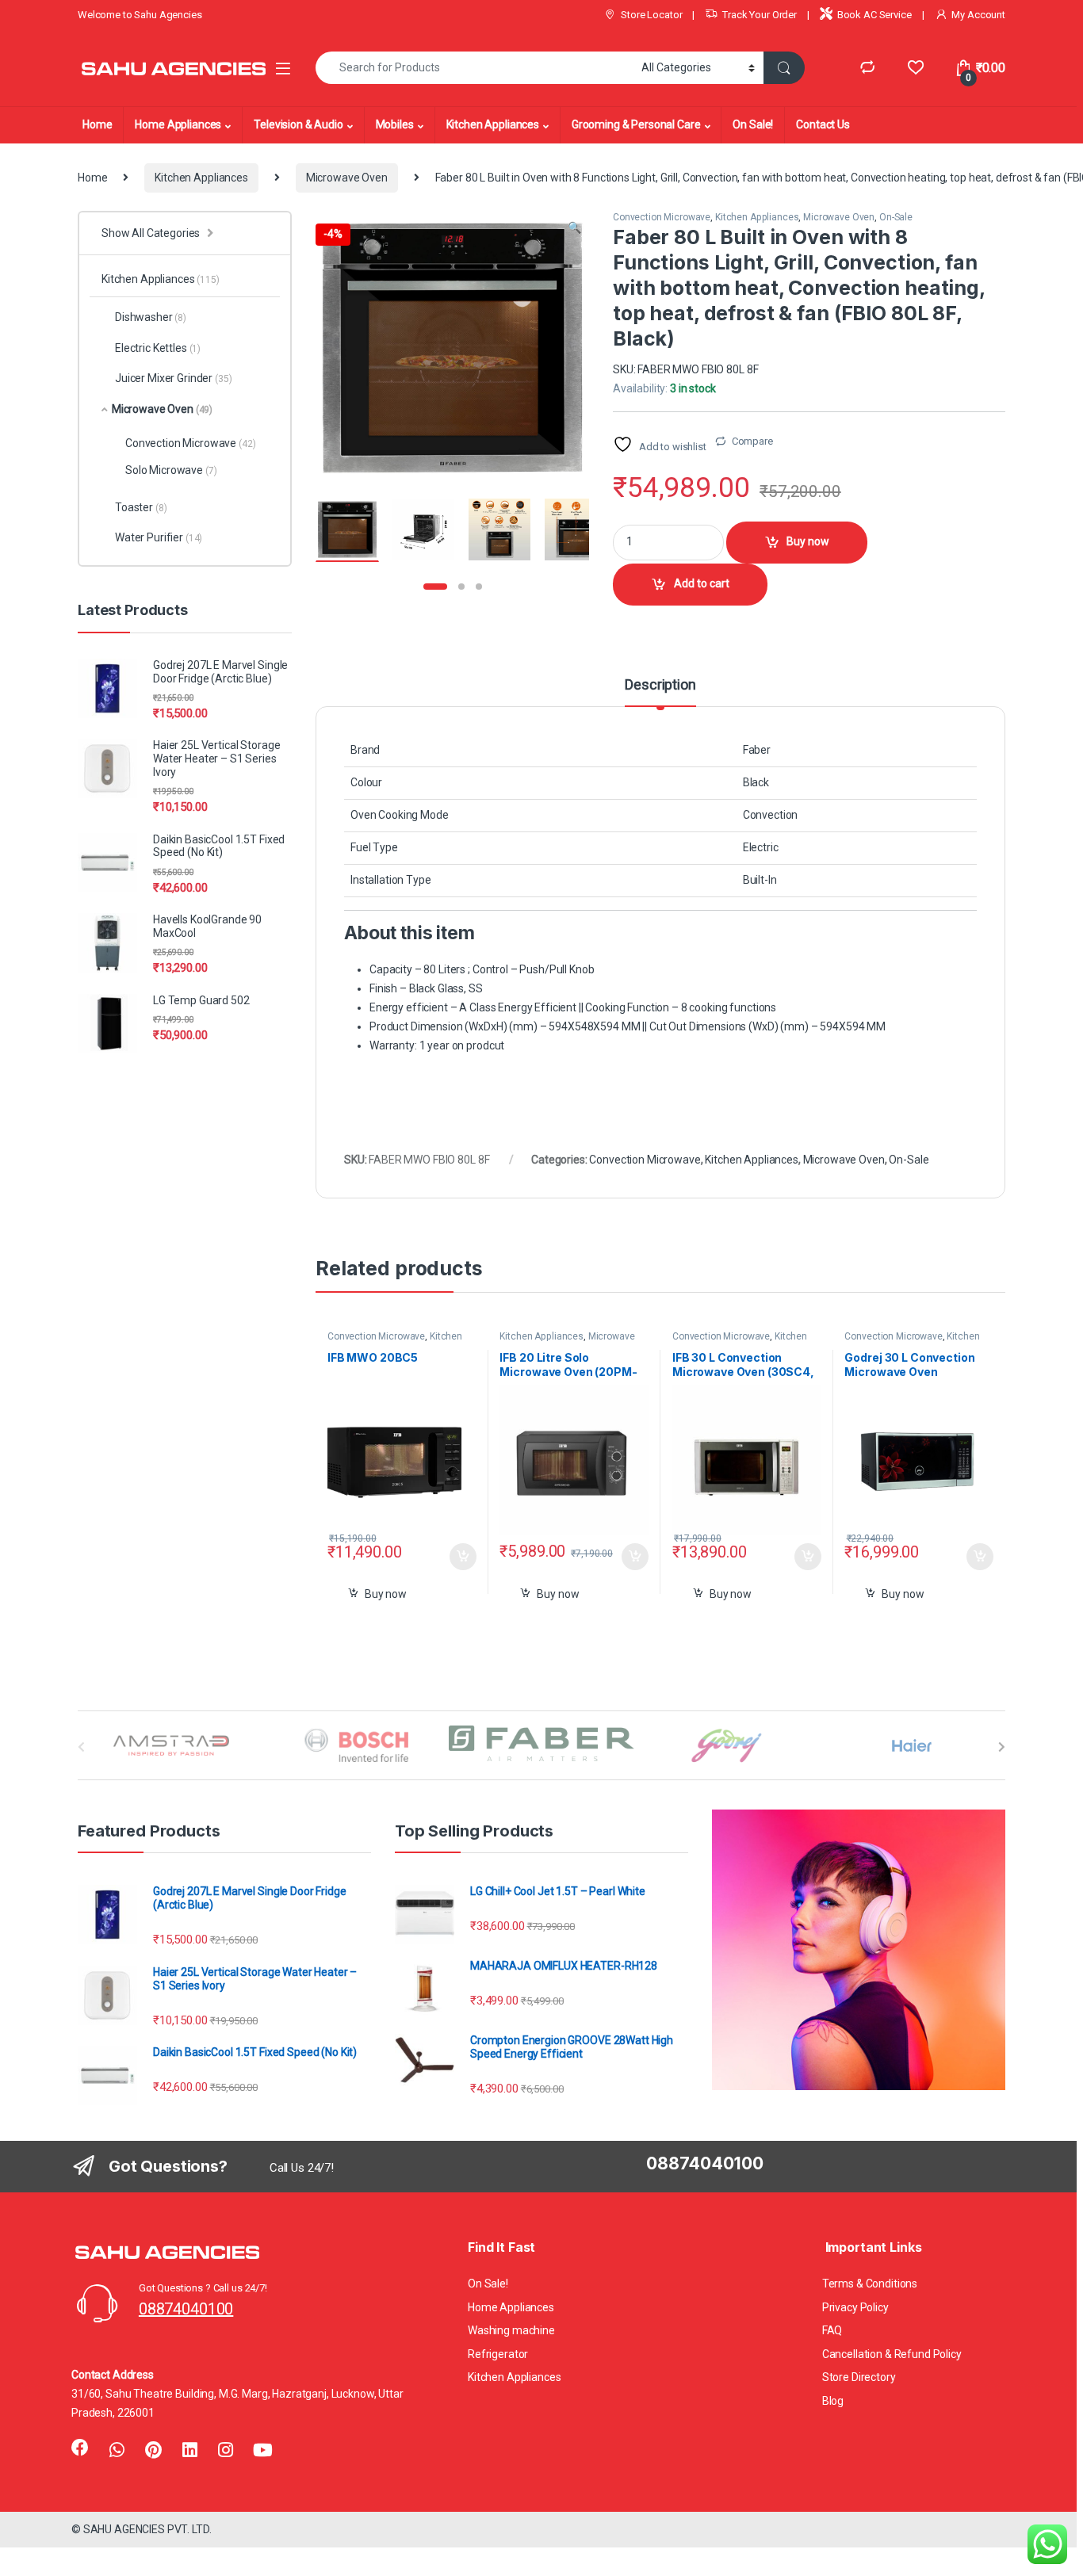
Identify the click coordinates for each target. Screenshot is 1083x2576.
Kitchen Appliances (493, 124)
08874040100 (186, 2309)
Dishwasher (151, 317)
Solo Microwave (171, 470)
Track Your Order (760, 15)
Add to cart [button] (463, 1557)
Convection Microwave (662, 217)
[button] (574, 228)
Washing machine (511, 2330)
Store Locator (651, 15)
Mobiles (395, 124)
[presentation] (1002, 1747)
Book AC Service (874, 15)
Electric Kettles (158, 348)
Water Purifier (159, 537)
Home (97, 124)
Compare (752, 441)
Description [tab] (660, 685)
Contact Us (823, 124)
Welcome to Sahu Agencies (140, 15)
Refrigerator (498, 2354)
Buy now (808, 541)
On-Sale (896, 217)
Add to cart (702, 583)
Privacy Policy (855, 2307)
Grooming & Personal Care (636, 124)
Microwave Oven (347, 178)
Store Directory (859, 2377)
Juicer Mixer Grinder (173, 378)
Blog (833, 2401)
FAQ (832, 2330)
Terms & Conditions (870, 2284)
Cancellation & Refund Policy (892, 2354)
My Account (978, 15)
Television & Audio (298, 124)
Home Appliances (178, 124)
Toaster (141, 507)
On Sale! (753, 124)
